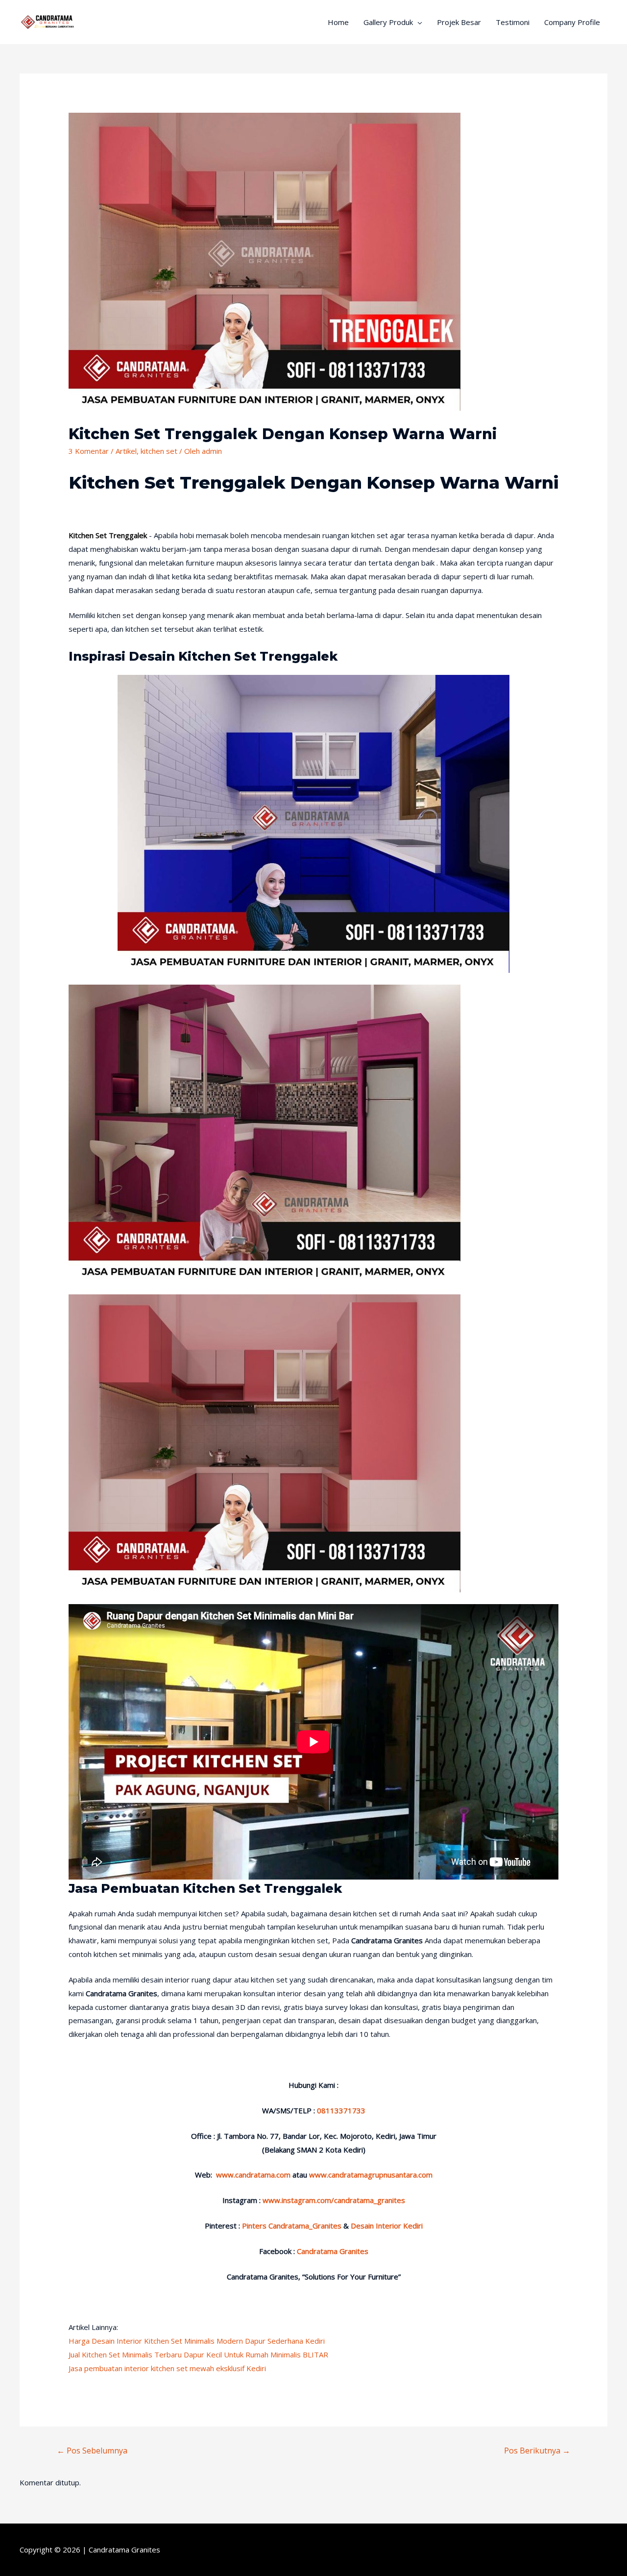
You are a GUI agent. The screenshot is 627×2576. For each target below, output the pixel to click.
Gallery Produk (388, 22)
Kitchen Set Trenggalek (108, 535)
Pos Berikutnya (537, 2451)
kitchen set (159, 451)
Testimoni (513, 22)
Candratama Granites (124, 2550)
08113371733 (341, 2110)
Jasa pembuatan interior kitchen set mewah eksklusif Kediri (167, 2368)
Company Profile (572, 22)
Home (338, 22)
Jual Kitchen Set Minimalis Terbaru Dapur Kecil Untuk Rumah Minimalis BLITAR (198, 2354)
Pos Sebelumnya (92, 2451)
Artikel (126, 451)
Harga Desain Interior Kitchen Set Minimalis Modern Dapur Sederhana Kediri (197, 2341)
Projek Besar (459, 22)
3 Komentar (89, 451)
